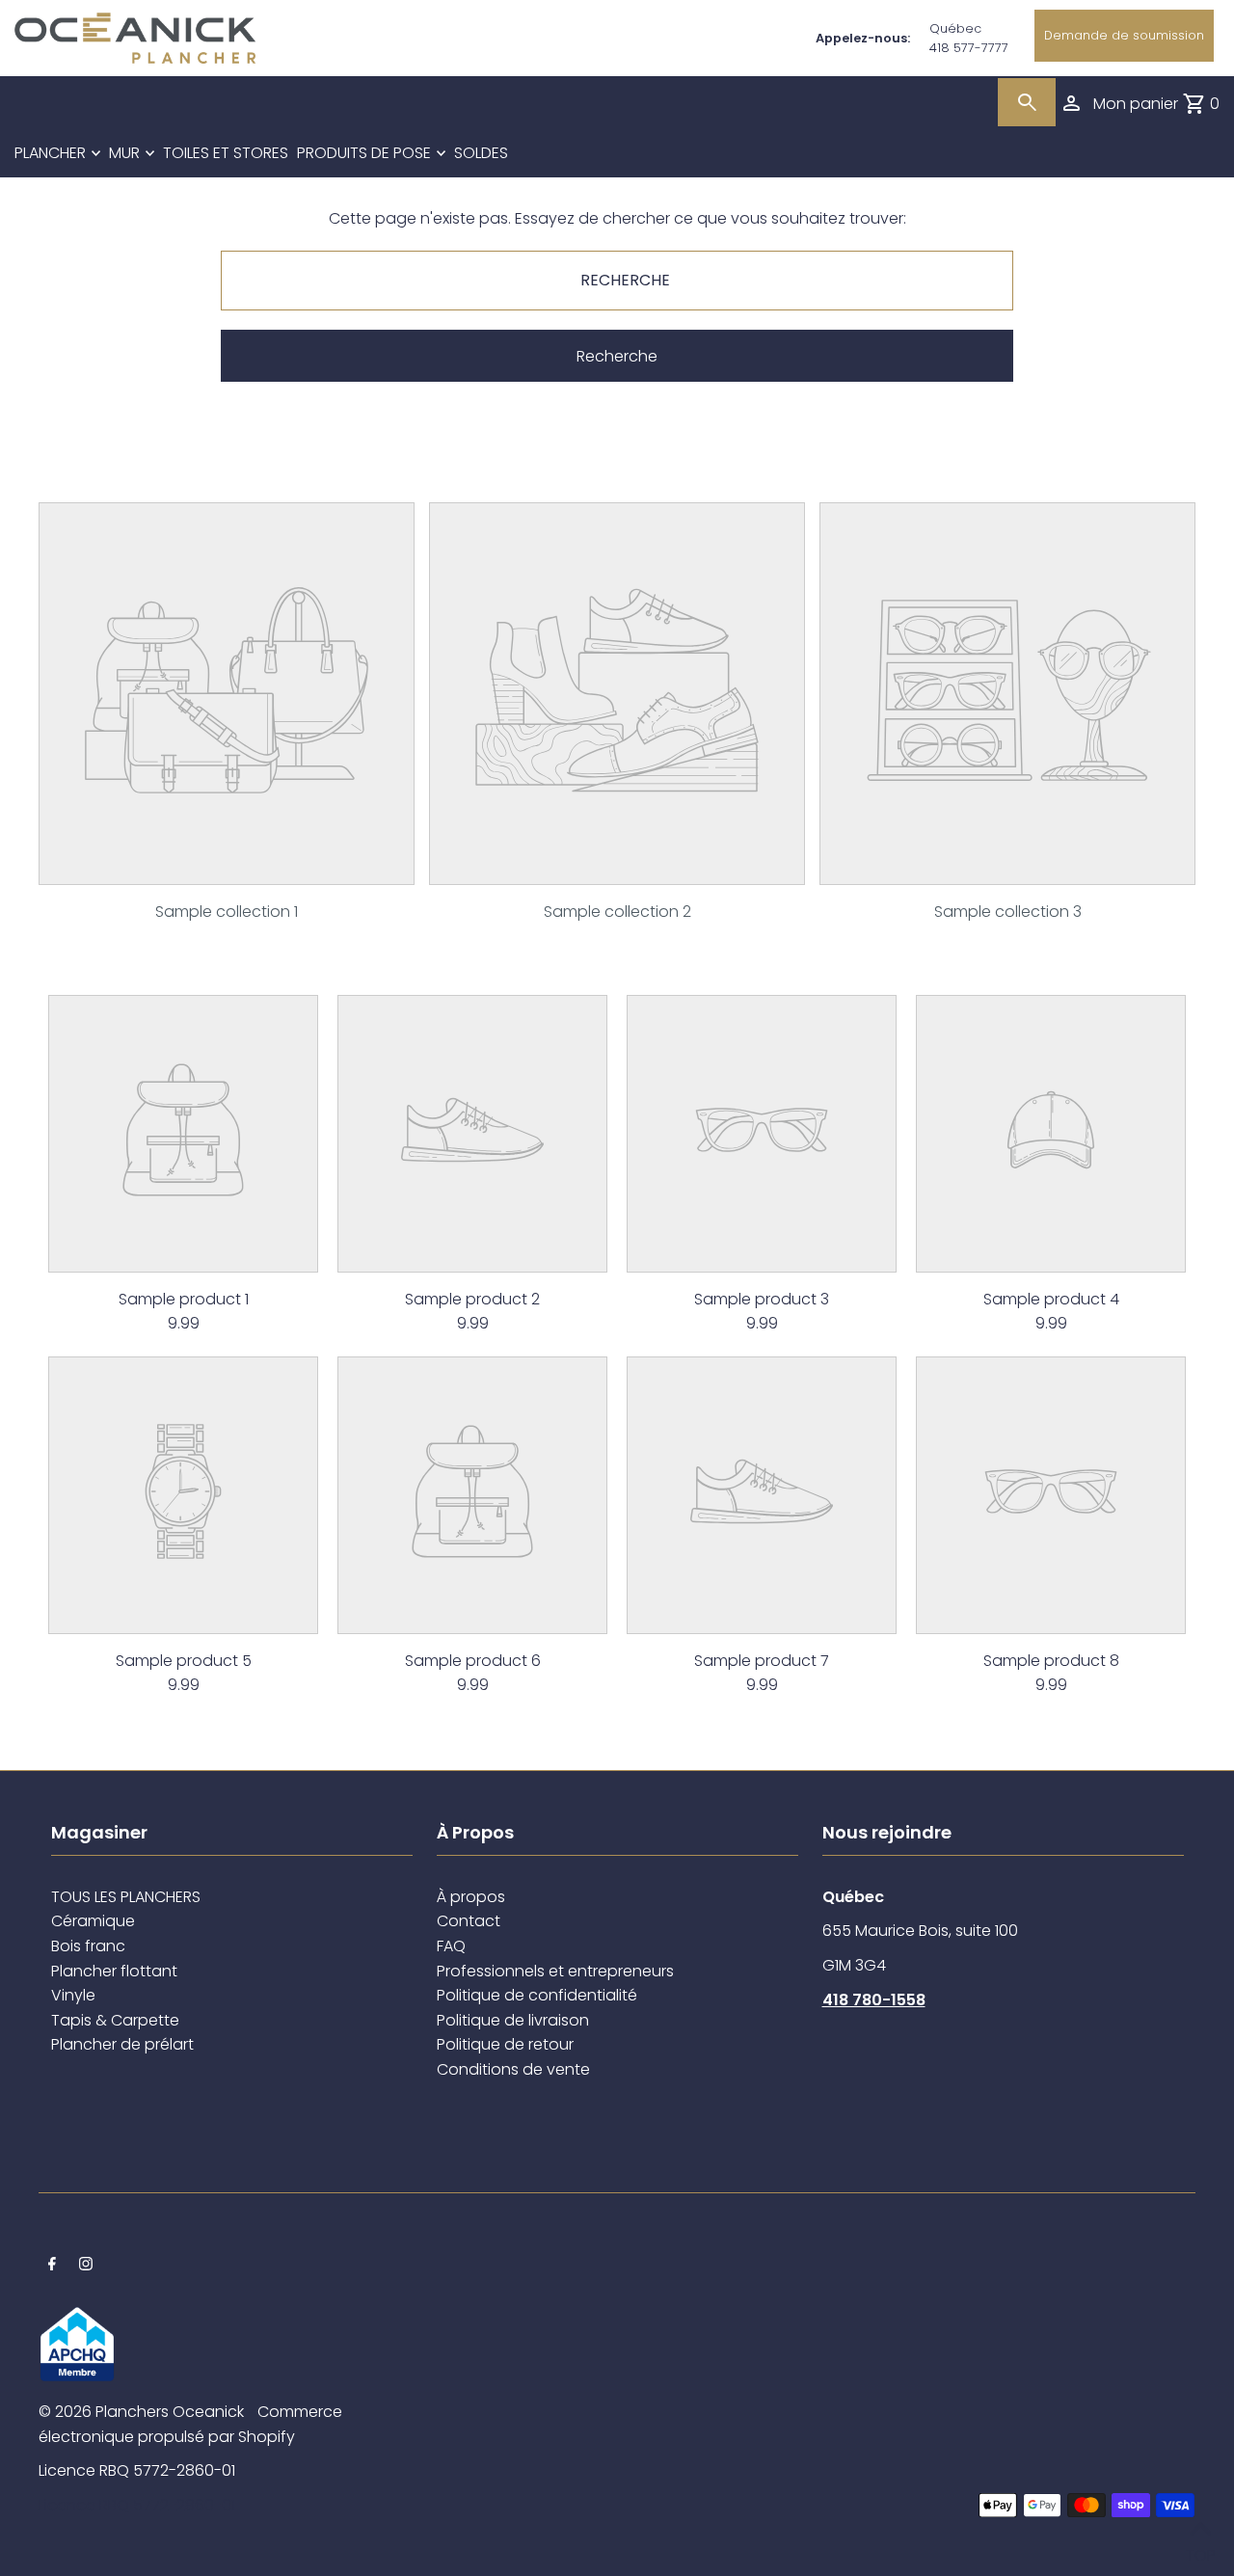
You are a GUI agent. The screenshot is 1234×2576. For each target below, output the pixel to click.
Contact (469, 1921)
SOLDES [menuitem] (481, 153)
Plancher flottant (114, 1971)
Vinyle (73, 1995)
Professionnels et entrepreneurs (555, 1971)
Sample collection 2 (617, 912)
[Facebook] (52, 2266)
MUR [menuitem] (124, 153)
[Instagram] (86, 2266)
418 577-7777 (969, 48)
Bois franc (88, 1946)
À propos (471, 1897)
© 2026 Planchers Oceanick (141, 2412)
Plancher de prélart (122, 2044)
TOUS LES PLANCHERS (126, 1897)
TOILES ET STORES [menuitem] (226, 153)
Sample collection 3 (1008, 912)
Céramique (93, 1921)
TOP (1200, 2550)
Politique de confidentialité (537, 1995)
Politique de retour (505, 2044)
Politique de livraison (513, 2020)
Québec (955, 28)
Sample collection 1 (227, 912)
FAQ (451, 1946)
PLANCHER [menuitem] (50, 153)
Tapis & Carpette (115, 2020)
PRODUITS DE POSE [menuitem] (364, 153)
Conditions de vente (513, 2069)
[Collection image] (227, 870)
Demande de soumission (1124, 35)
